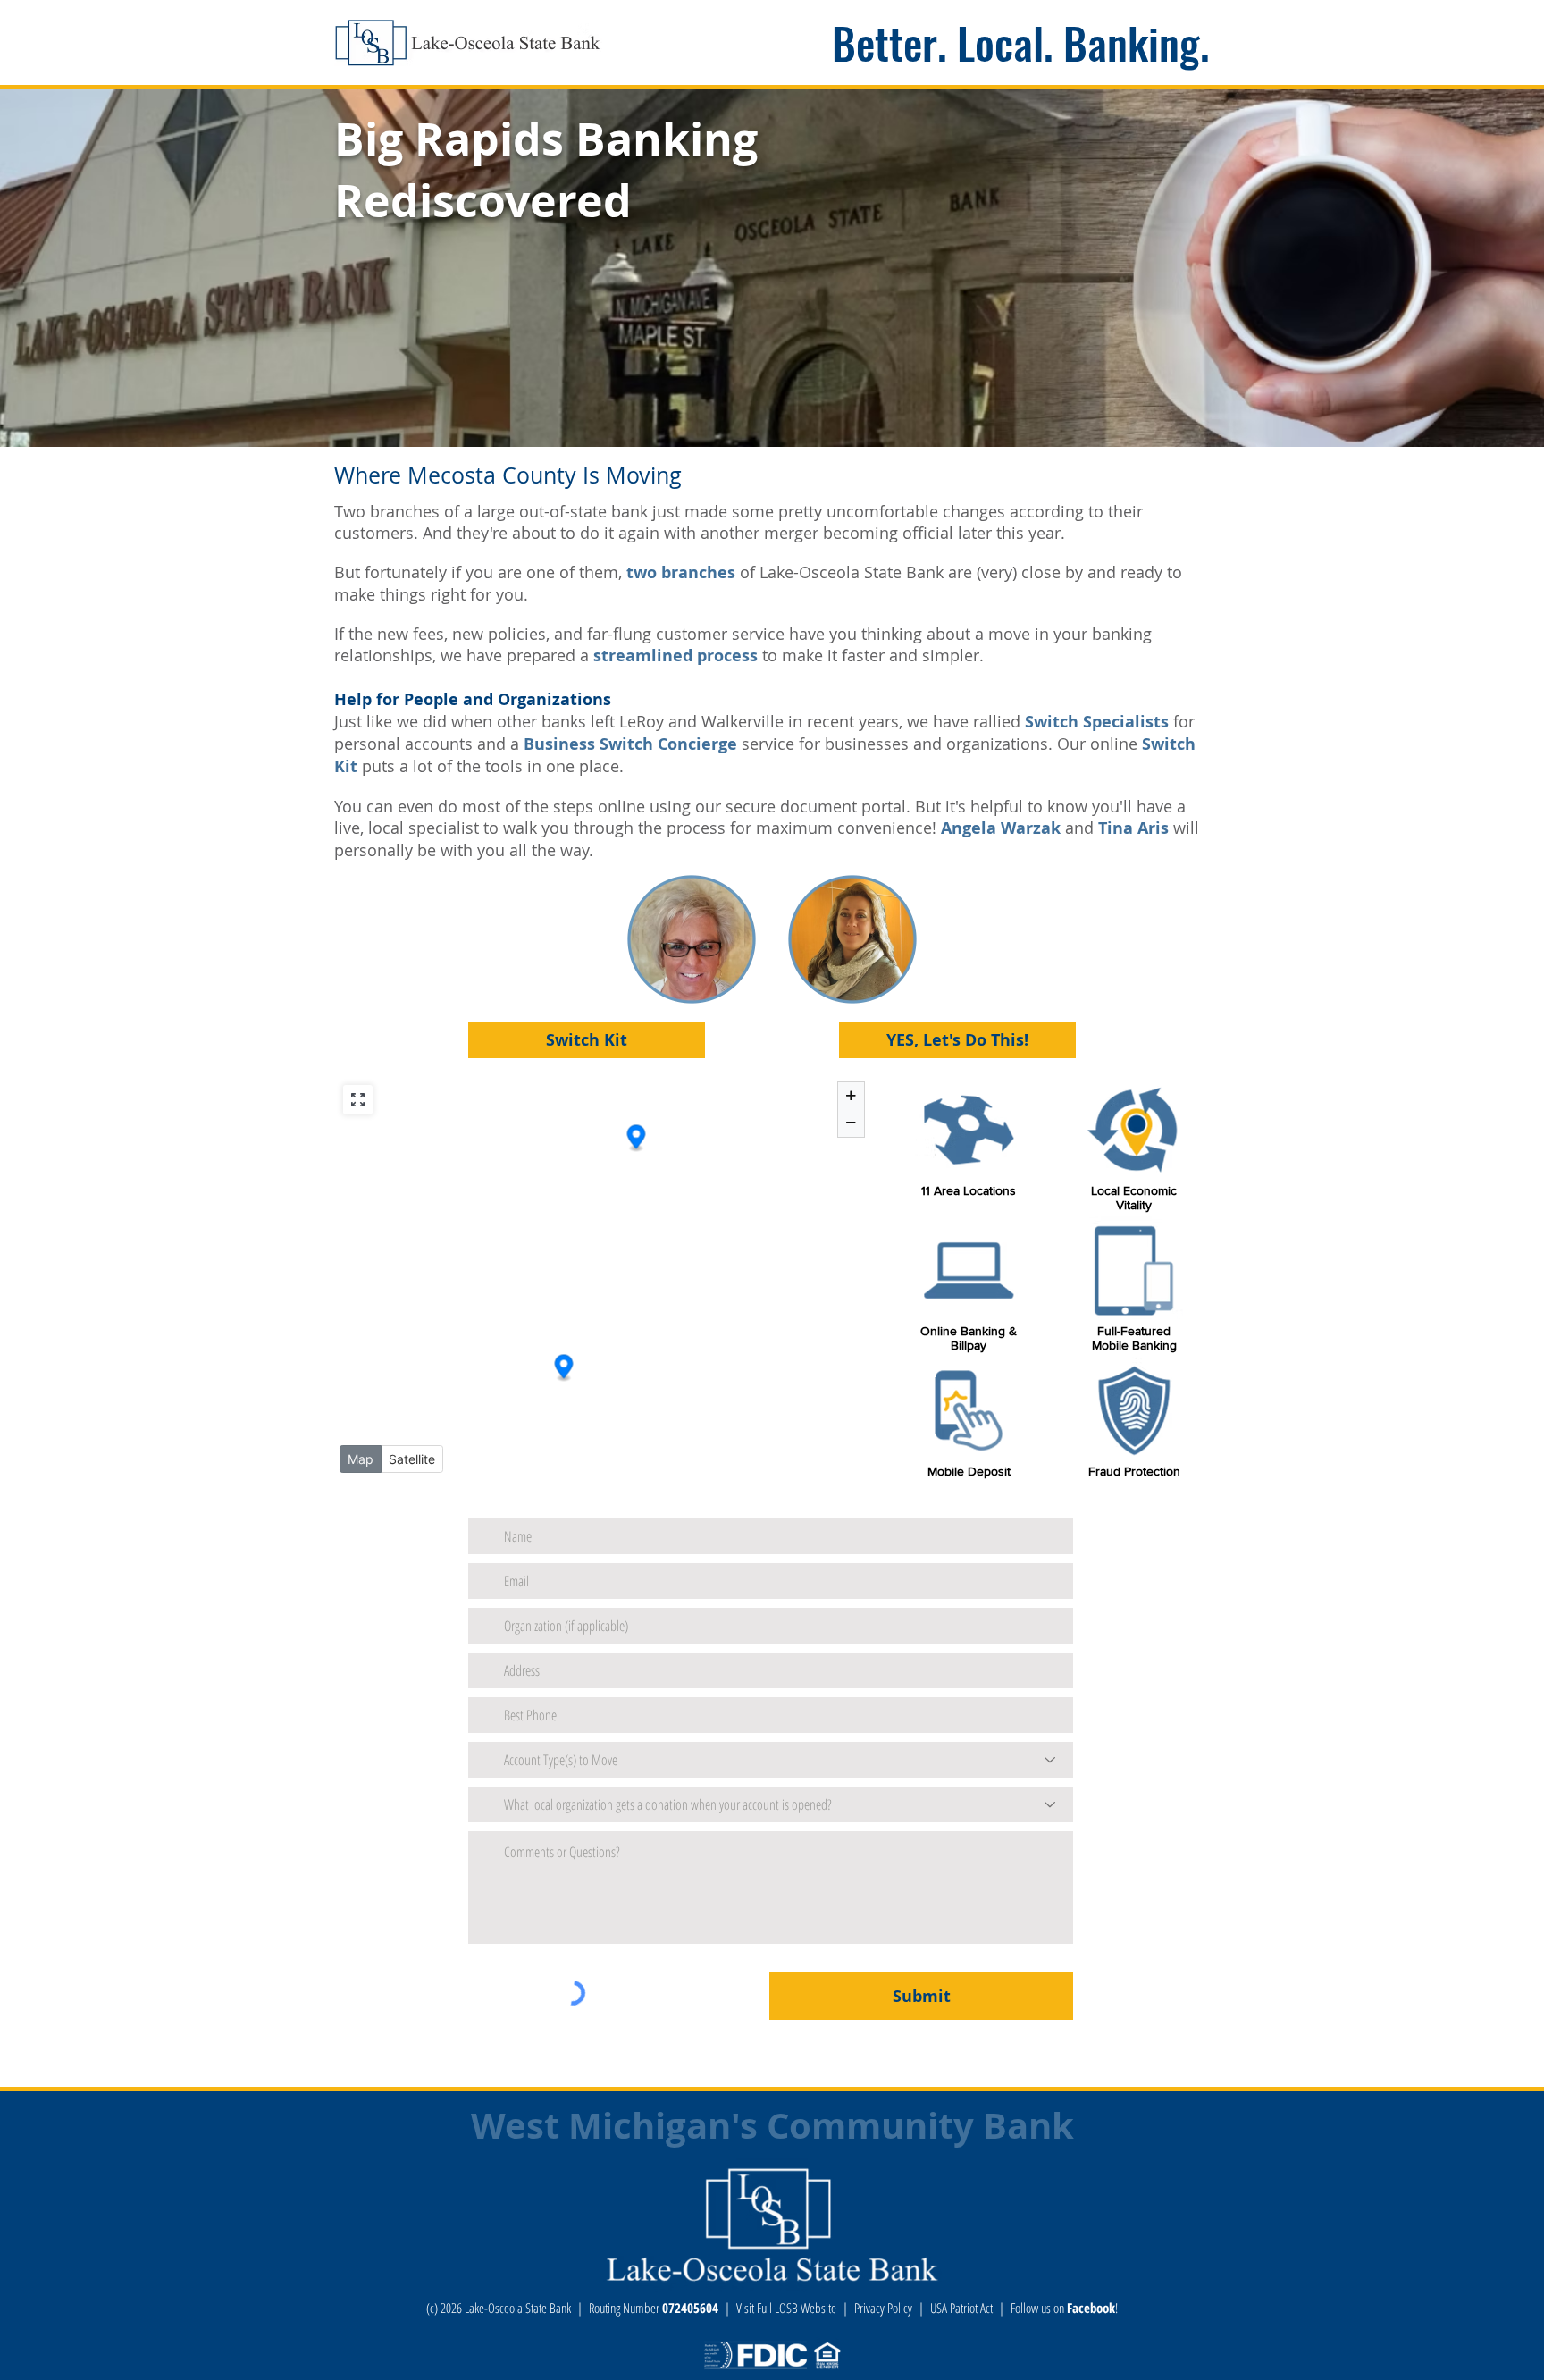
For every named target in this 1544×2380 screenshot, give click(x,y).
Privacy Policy (883, 2308)
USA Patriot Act (961, 2308)
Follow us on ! (1064, 2308)
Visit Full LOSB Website (786, 2308)
